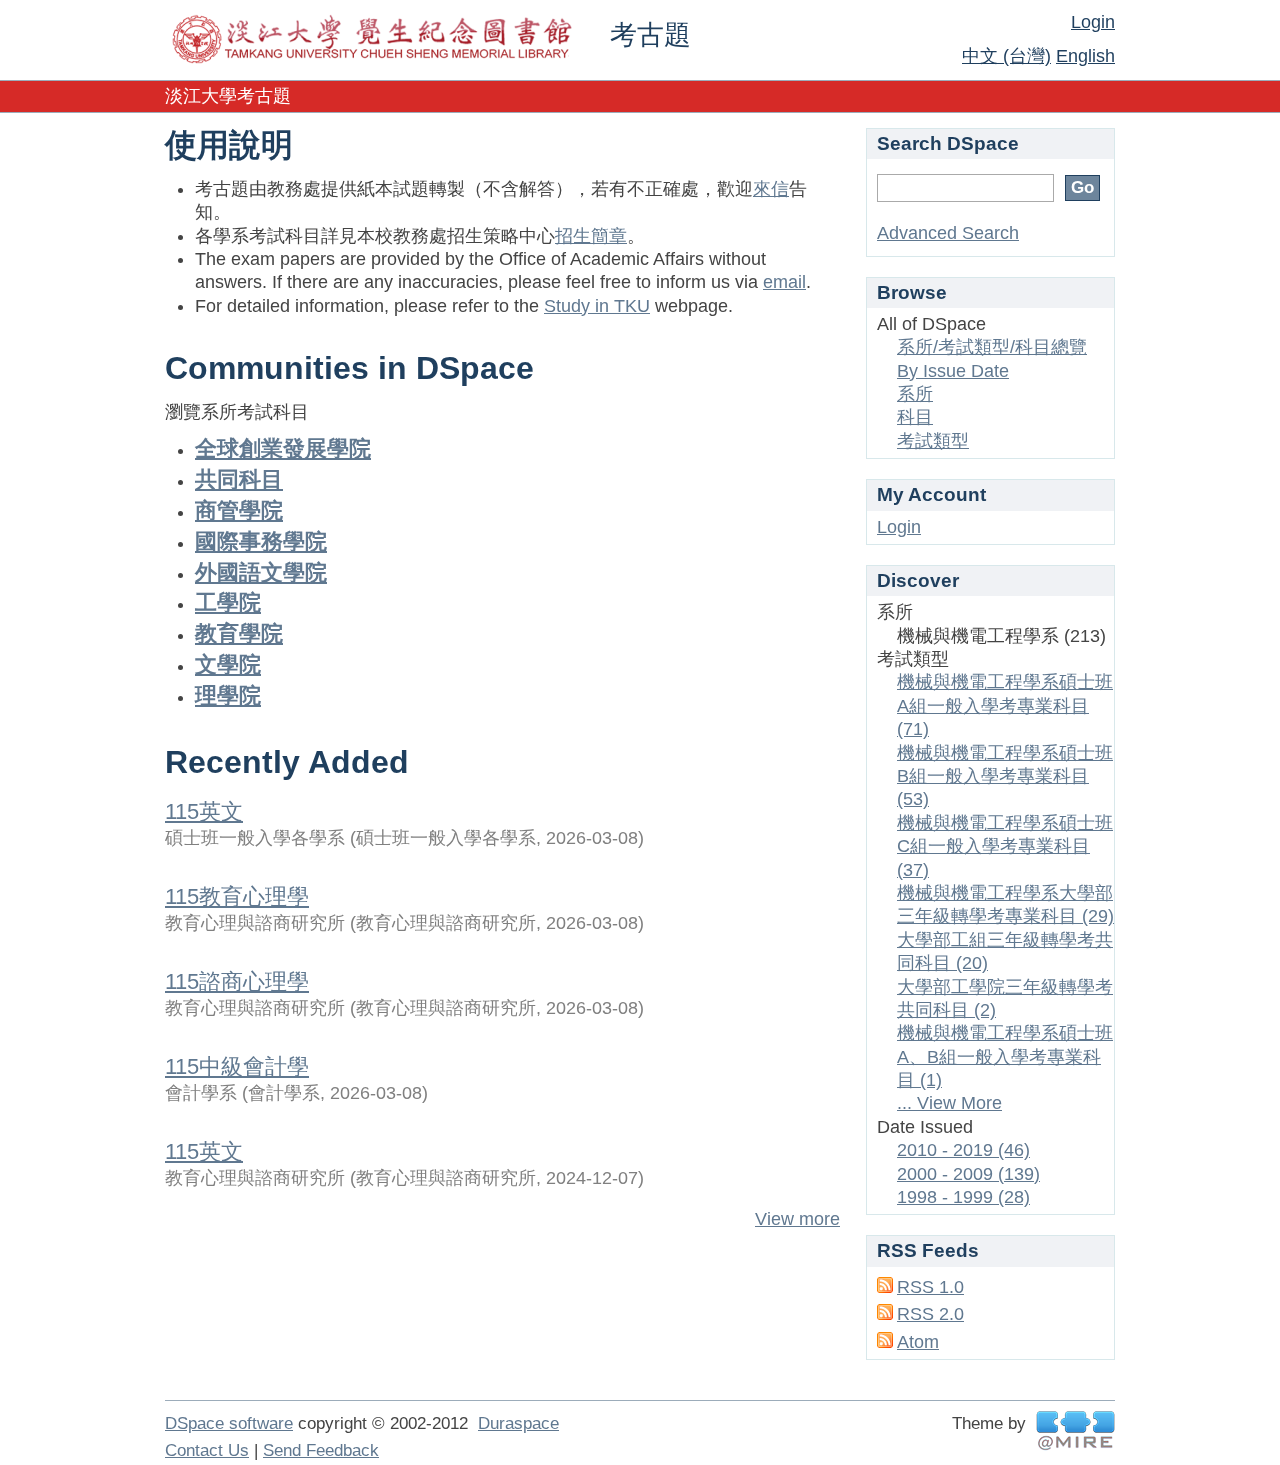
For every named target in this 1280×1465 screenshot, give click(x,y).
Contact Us (207, 1450)
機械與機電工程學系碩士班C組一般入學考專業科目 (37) (1005, 846)
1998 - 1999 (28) (963, 1197)
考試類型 (933, 441)
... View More (949, 1103)
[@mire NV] (1075, 1430)
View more (797, 1219)
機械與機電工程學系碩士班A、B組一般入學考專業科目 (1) (1005, 1056)
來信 (771, 189)
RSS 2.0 (930, 1314)
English (1085, 56)
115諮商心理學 (237, 981)
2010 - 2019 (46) (963, 1150)
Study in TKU (597, 306)
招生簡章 (591, 236)
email (784, 282)
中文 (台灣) (1006, 56)
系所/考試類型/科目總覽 (992, 347)
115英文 (204, 811)
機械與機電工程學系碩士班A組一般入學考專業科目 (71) (1005, 705)
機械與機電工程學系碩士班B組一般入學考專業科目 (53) (1005, 776)
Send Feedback (321, 1450)
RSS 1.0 (930, 1287)
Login (1093, 22)
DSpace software (229, 1423)
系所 (915, 394)
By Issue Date (953, 371)
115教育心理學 (237, 896)
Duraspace (518, 1423)
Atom (918, 1342)
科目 (915, 417)
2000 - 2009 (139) (968, 1174)
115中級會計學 (237, 1066)
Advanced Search (948, 233)
